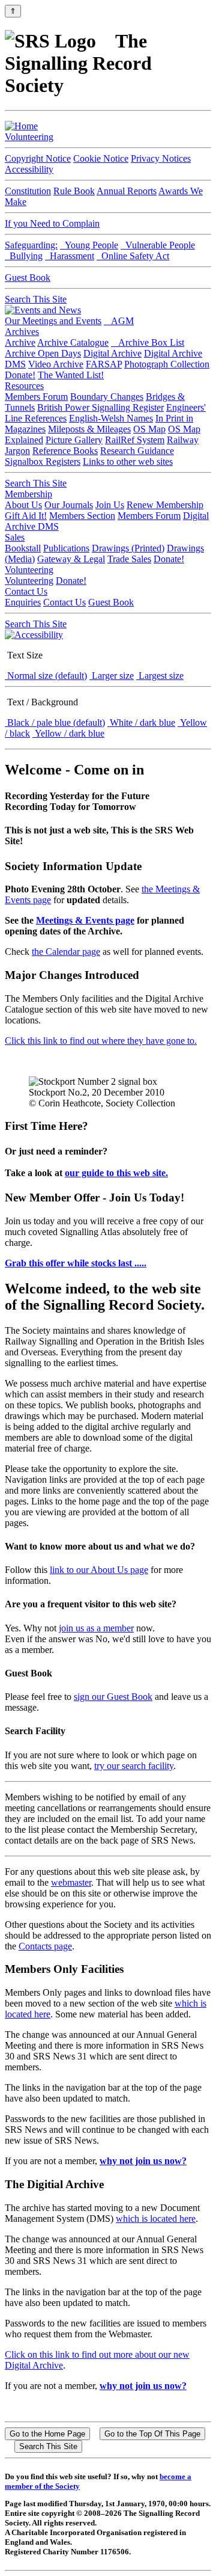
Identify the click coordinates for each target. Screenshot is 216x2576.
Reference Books (65, 451)
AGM (119, 321)
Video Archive (56, 364)
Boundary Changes (107, 397)
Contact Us (26, 591)
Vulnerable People (158, 245)
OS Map (149, 429)
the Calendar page (66, 952)
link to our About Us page (99, 1570)
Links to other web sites (128, 462)
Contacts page (45, 1946)
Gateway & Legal (71, 559)
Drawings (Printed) (128, 548)
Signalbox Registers (43, 462)
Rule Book (74, 191)
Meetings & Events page (85, 920)
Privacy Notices (161, 158)
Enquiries (23, 602)
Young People (89, 245)
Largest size (160, 676)
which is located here (156, 2219)
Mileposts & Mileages (89, 429)
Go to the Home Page (47, 2434)
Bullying (24, 256)
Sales (15, 537)
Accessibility (29, 169)
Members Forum (36, 397)
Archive (20, 342)
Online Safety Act (133, 256)
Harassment (70, 256)
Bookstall (23, 548)
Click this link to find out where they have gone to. (101, 1041)
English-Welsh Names (111, 418)
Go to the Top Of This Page (152, 2434)
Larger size (112, 676)
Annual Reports (127, 191)
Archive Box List (148, 342)
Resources (24, 386)
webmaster (71, 1882)
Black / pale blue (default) (55, 722)
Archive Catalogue (73, 342)
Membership (28, 494)
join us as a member (96, 1628)
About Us (23, 505)
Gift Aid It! (26, 516)
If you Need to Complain (52, 223)
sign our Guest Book (113, 1697)
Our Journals (69, 505)
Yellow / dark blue (68, 733)
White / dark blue (141, 722)
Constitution (28, 191)
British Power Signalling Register (100, 407)
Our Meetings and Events (53, 321)
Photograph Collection (167, 364)
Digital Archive (112, 353)
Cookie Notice (101, 158)
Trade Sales (129, 559)
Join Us (110, 505)
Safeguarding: (31, 245)
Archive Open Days (43, 353)
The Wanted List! (71, 375)
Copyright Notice (38, 158)
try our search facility (134, 1766)
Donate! (20, 375)
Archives (22, 332)
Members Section (82, 516)
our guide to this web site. (116, 1173)
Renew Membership (165, 505)
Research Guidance (137, 451)
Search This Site (36, 299)
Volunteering (29, 137)
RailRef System (135, 440)
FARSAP (104, 364)
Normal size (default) (46, 676)
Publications (66, 548)
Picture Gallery (74, 440)
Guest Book (28, 278)
